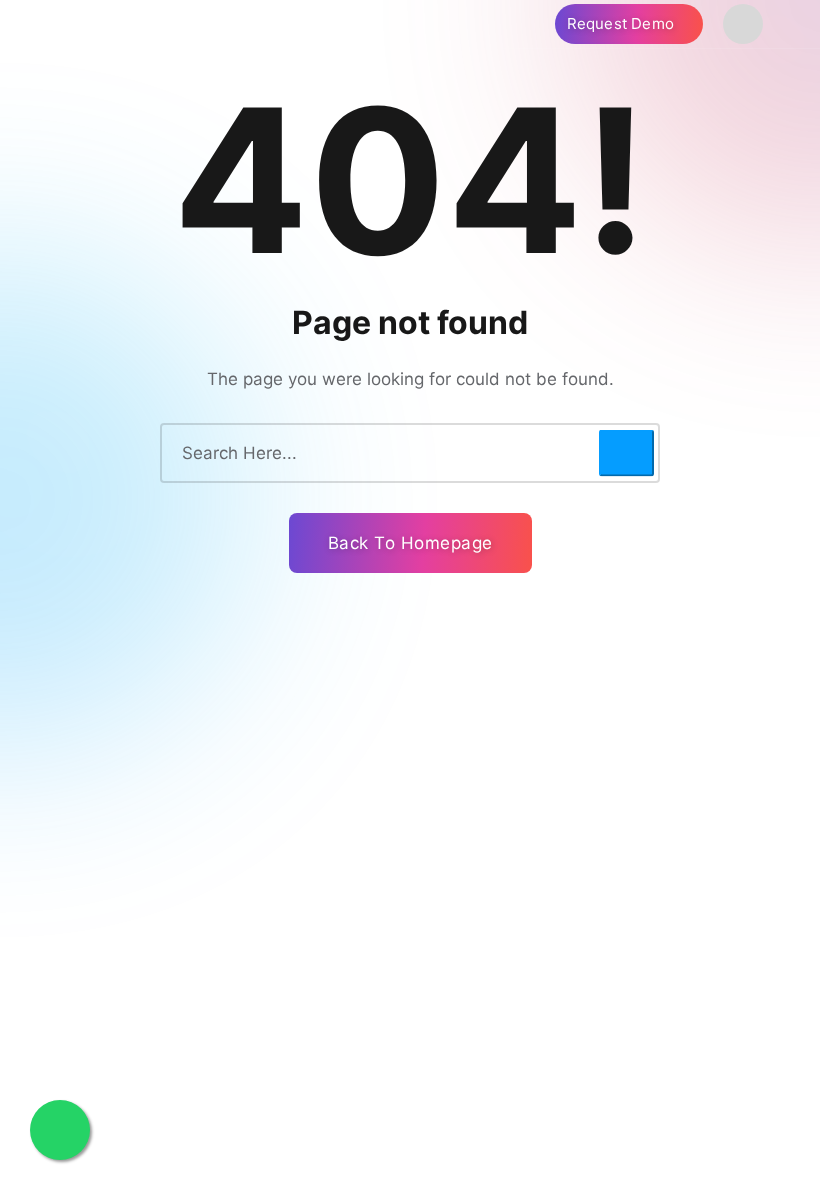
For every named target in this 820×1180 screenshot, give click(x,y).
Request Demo (623, 23)
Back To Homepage (410, 543)
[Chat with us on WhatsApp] (60, 1130)
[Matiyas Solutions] (205, 24)
